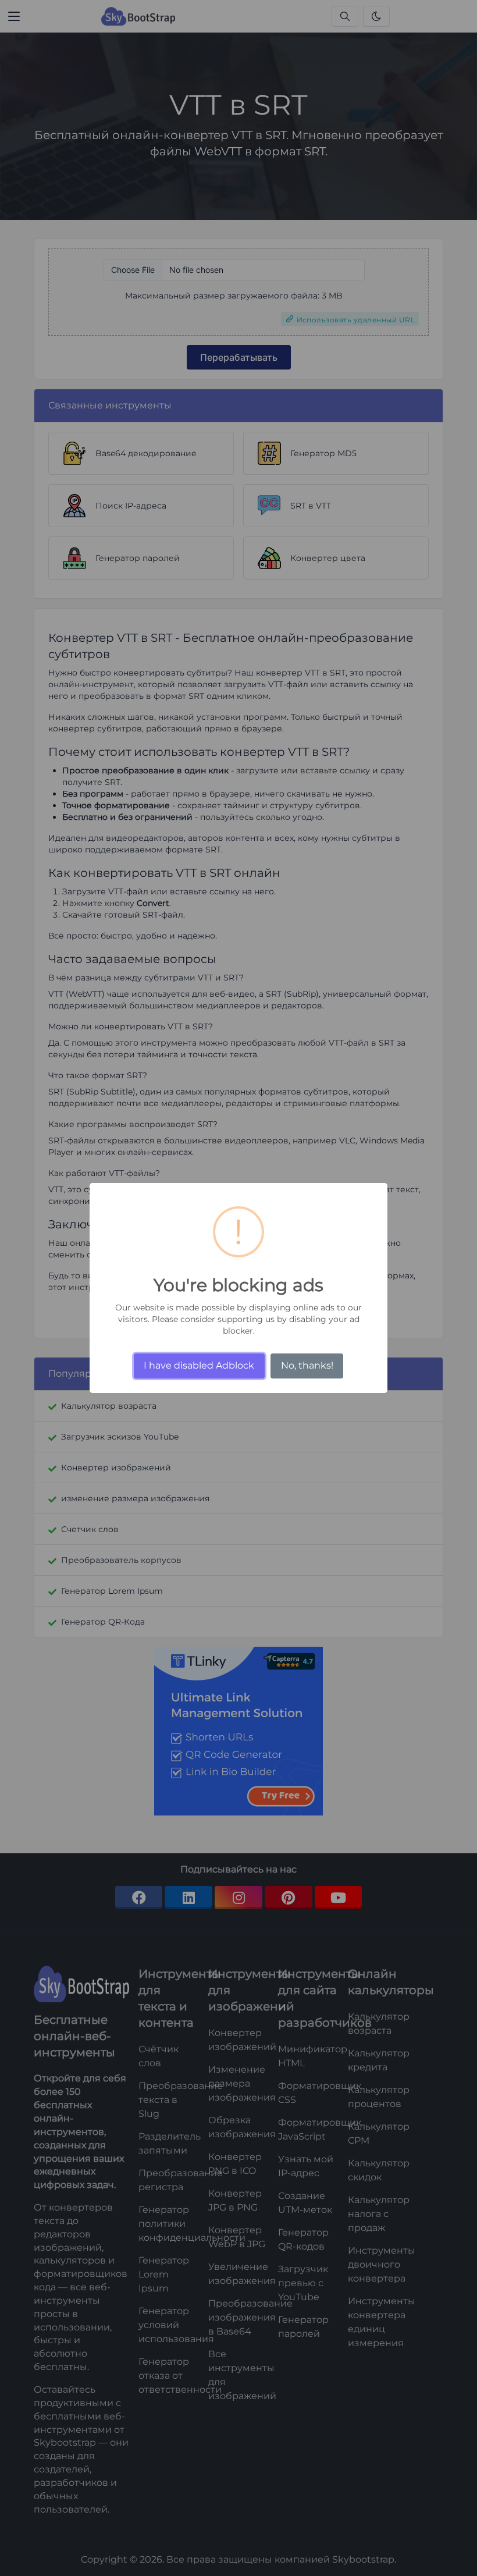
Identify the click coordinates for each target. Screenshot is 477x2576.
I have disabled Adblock (199, 1365)
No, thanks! (307, 1365)
